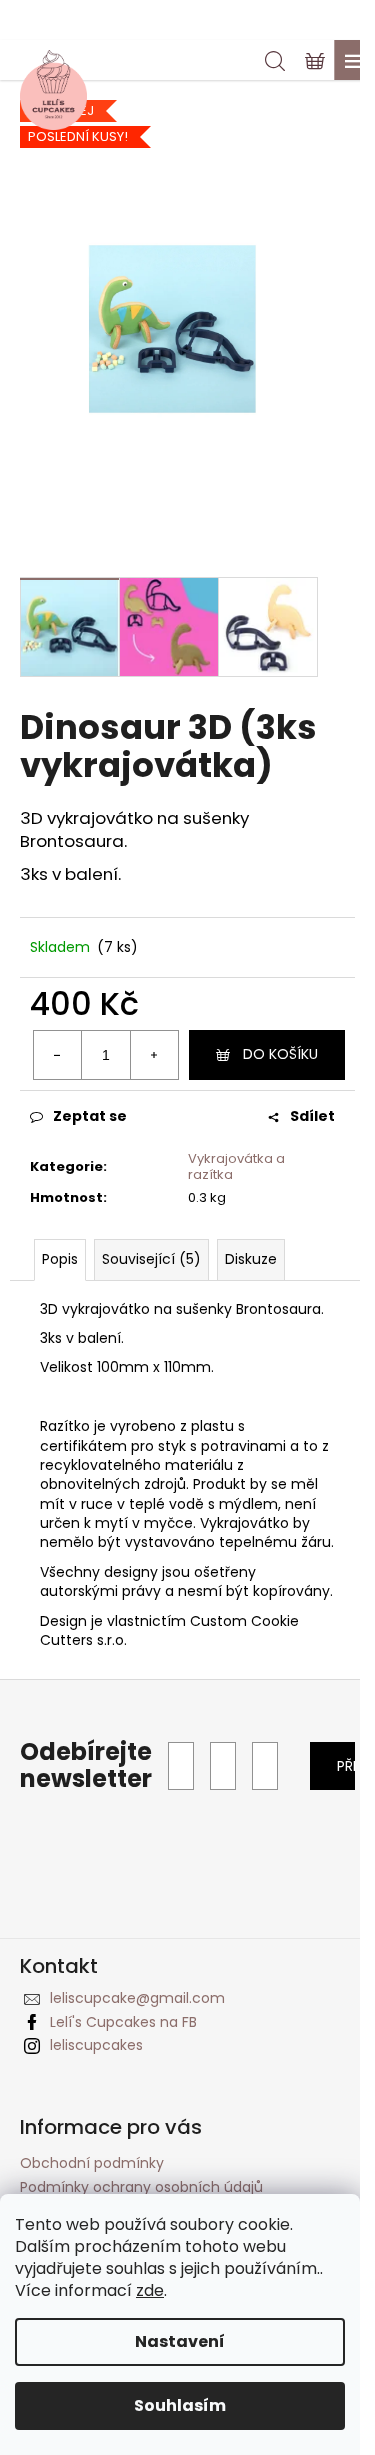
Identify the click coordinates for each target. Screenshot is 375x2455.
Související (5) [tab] (151, 1259)
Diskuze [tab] (251, 1259)
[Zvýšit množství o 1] (154, 1055)
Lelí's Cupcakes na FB (123, 2022)
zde (150, 2290)
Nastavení (180, 2341)
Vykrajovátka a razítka (236, 1167)
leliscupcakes (96, 2045)
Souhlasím (180, 2405)
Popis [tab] (60, 1259)
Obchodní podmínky (92, 2163)
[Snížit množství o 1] (58, 1055)
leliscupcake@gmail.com (137, 1998)
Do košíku (280, 1054)
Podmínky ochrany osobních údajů (141, 2187)
